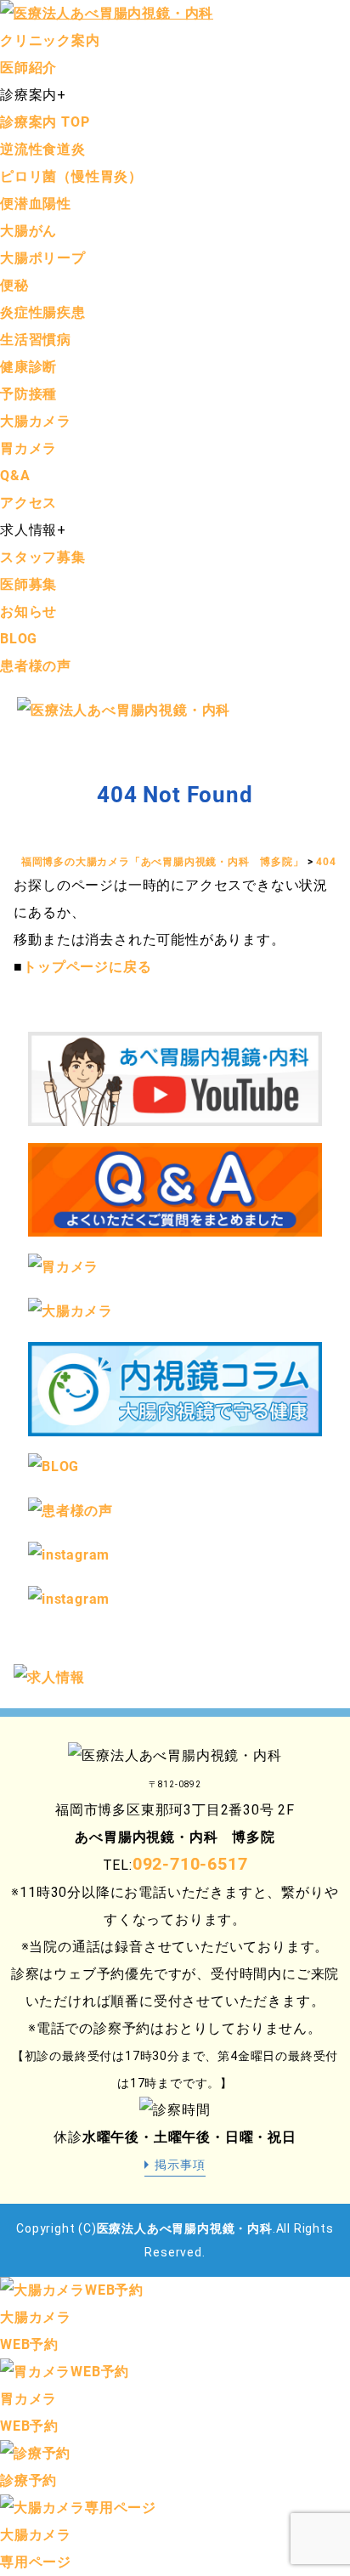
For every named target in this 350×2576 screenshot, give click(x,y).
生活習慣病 (36, 340)
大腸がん (28, 231)
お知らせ (28, 611)
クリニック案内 (50, 40)
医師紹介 (28, 68)
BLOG (19, 639)
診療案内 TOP (45, 122)
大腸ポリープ (43, 258)
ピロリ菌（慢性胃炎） (71, 176)
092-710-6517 (190, 1864)
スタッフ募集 (43, 557)
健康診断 (28, 367)
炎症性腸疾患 (43, 312)
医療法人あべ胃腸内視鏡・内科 (185, 2228)
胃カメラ (28, 448)
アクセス (28, 503)
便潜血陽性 (36, 204)
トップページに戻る (87, 967)
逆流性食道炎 (43, 149)
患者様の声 (36, 666)
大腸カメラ (36, 421)
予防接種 (28, 394)
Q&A (15, 476)
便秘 (14, 285)
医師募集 (28, 584)
